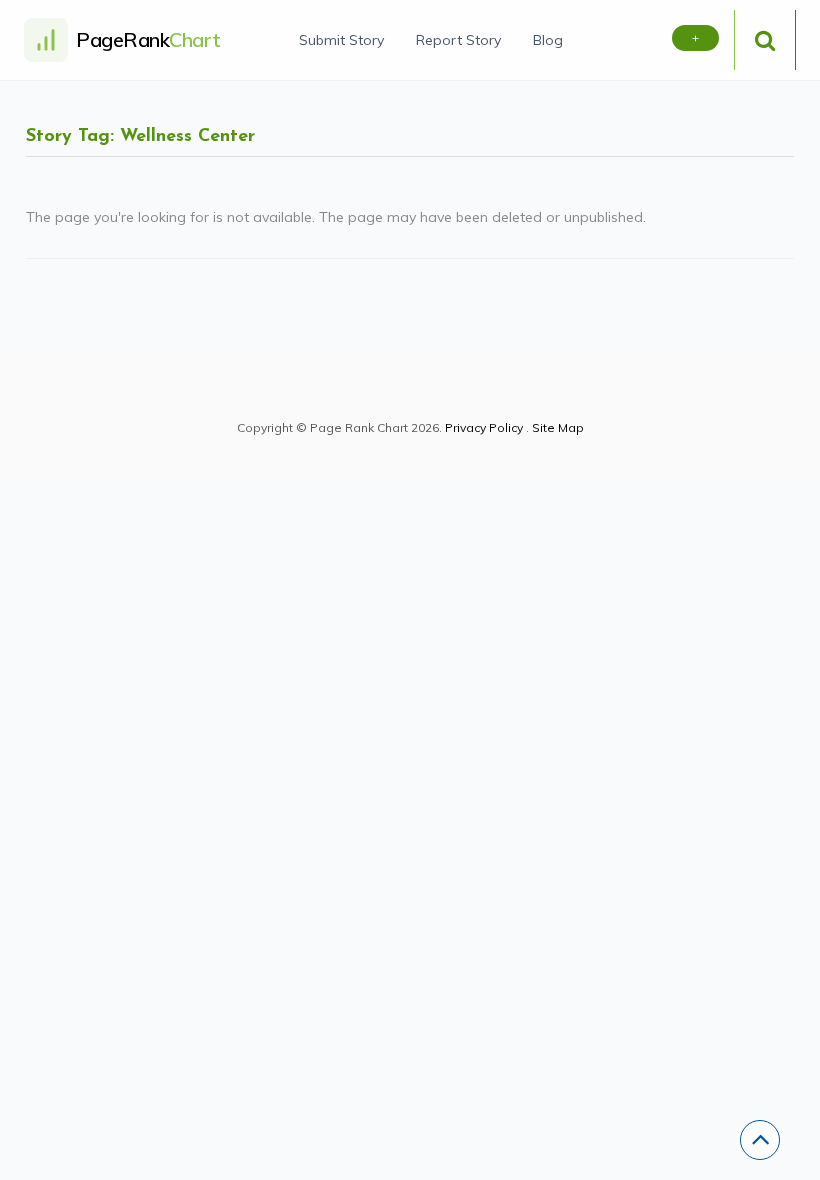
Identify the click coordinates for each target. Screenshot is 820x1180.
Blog (548, 40)
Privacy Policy (484, 427)
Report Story (458, 40)
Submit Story (341, 40)
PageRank (148, 39)
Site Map (558, 427)
